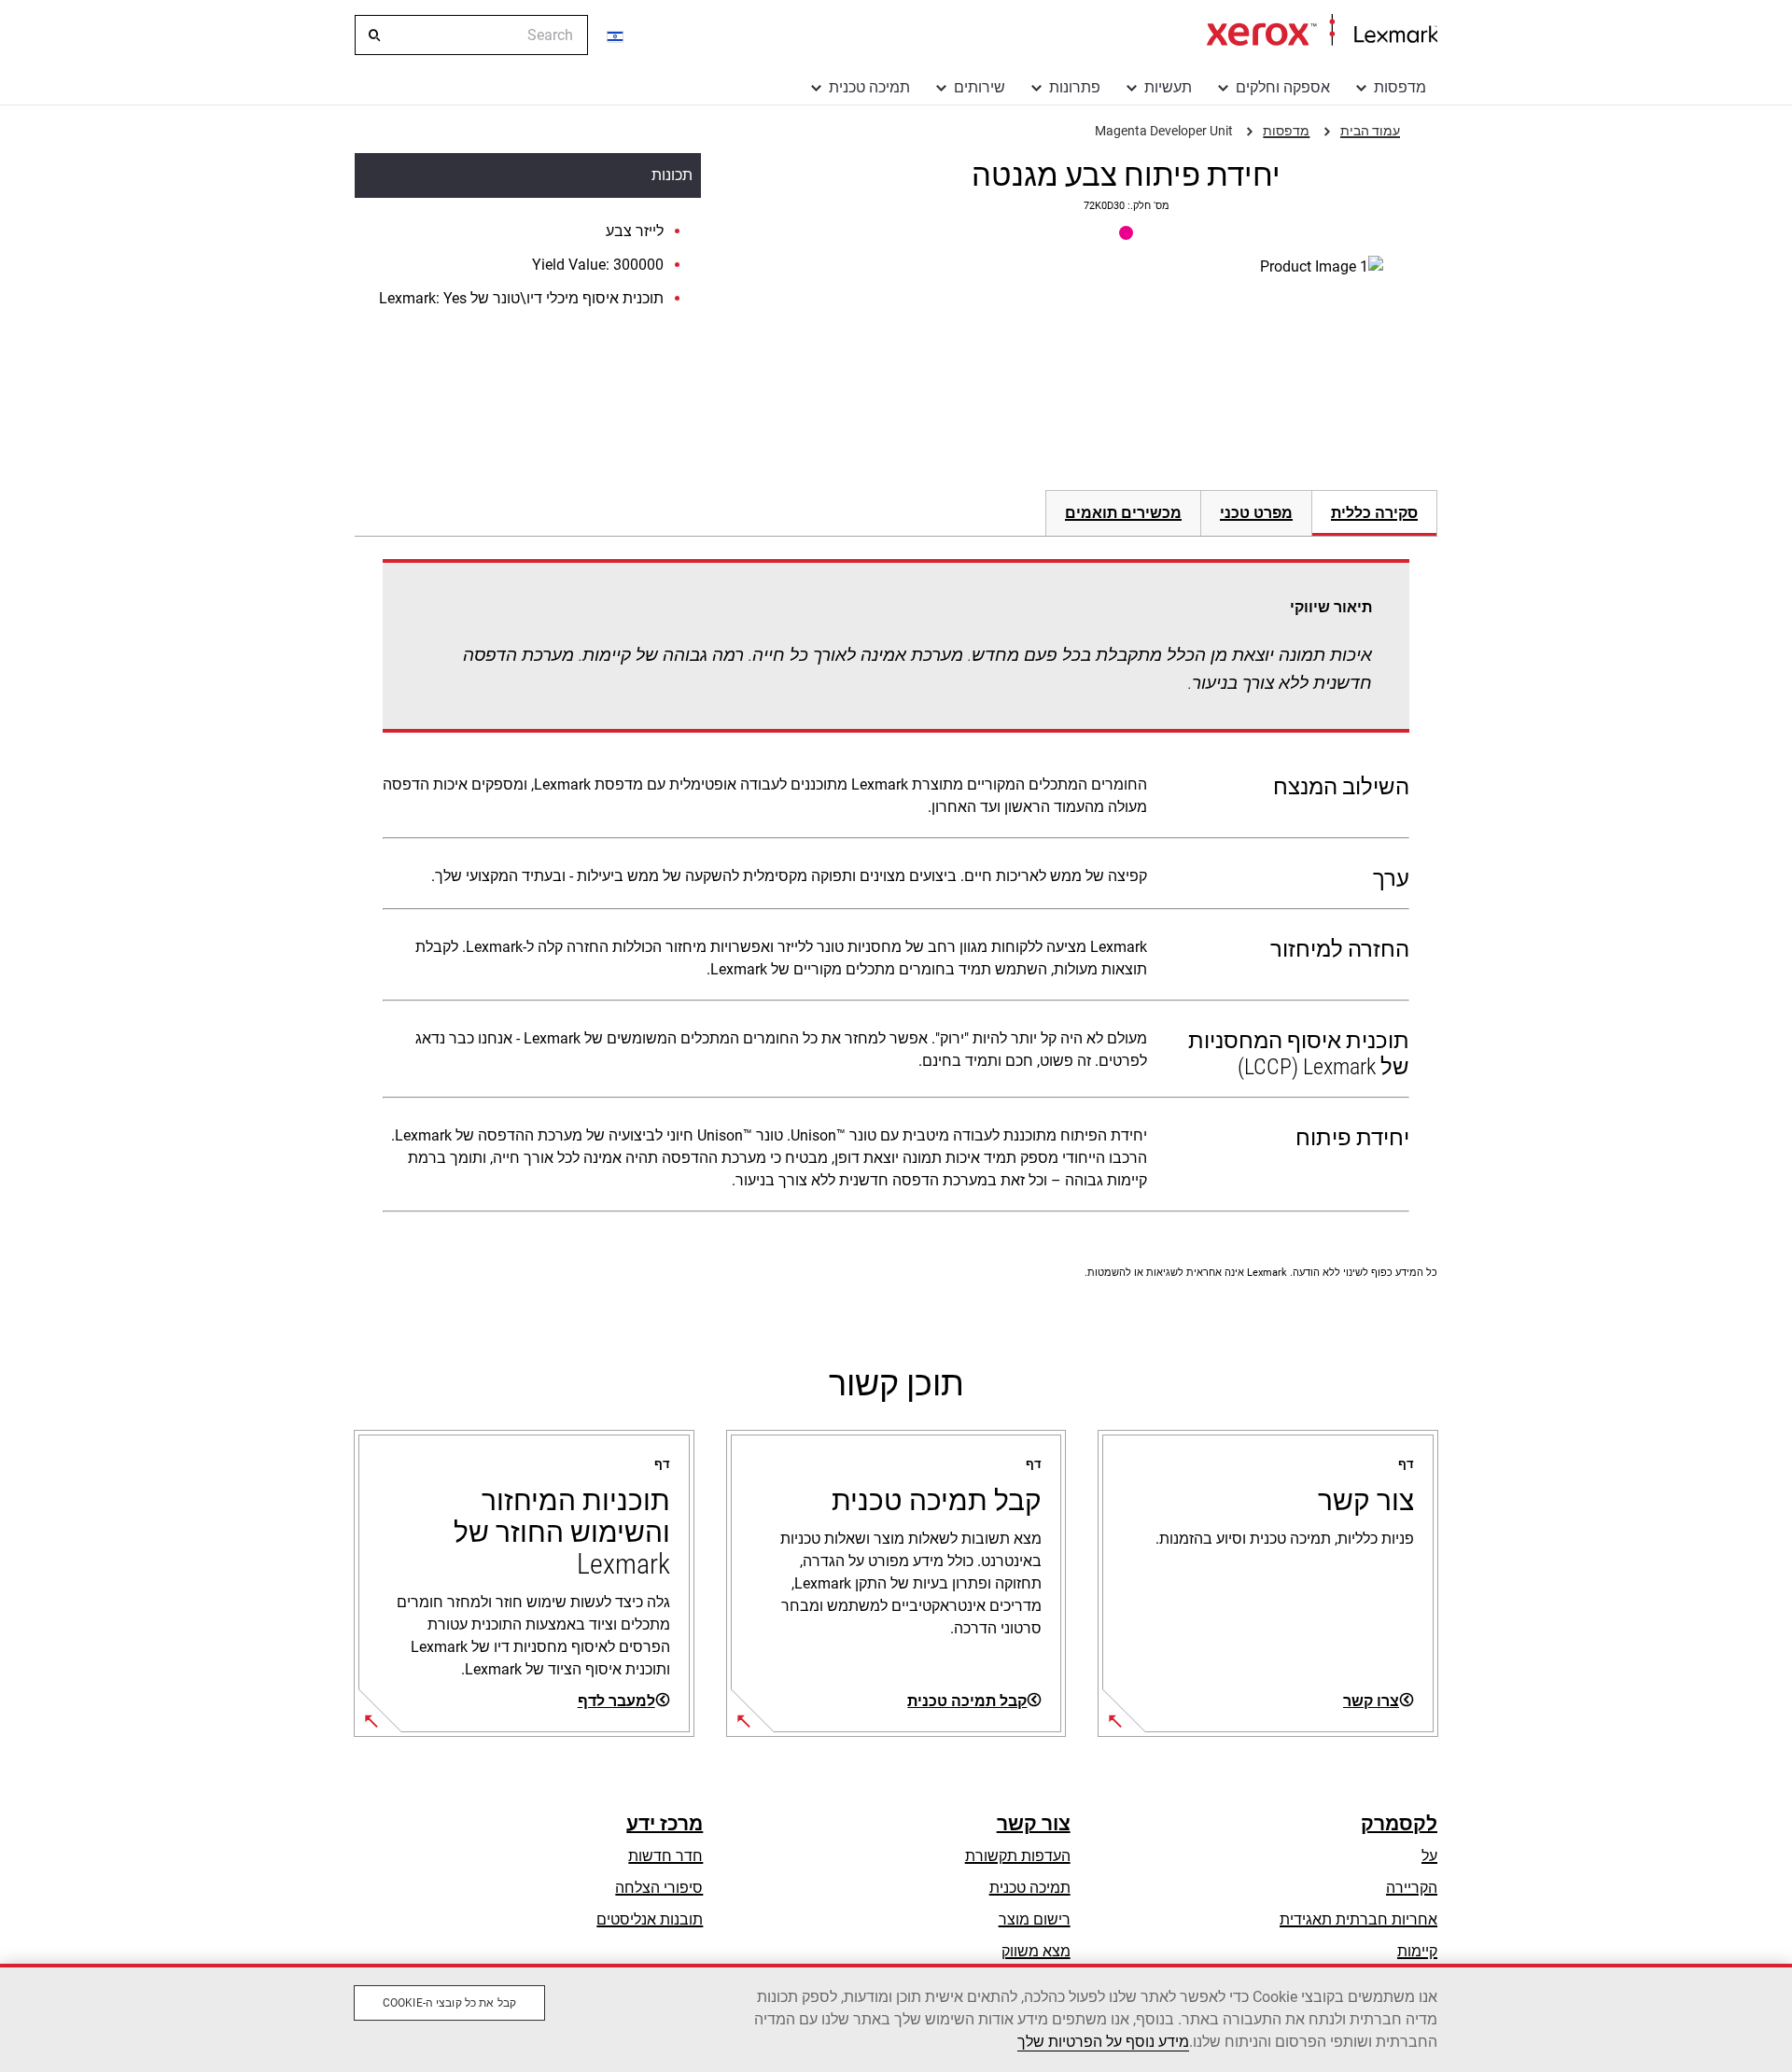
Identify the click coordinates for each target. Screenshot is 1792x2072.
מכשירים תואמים (1123, 513)
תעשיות (1168, 87)
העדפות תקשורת (1018, 1856)
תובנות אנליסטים (650, 1919)
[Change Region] (616, 35)
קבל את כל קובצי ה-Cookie (449, 2003)
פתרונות (1075, 87)
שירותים (980, 87)
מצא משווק (1036, 1951)
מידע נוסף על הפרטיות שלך (1103, 2042)
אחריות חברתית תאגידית (1358, 1919)
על (1429, 1856)
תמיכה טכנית (869, 87)
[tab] (1375, 513)
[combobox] (471, 35)
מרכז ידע (665, 1824)
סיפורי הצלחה (659, 1888)
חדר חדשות (665, 1856)
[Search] (373, 35)
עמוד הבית (1322, 31)
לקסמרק (1399, 1824)
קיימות (1417, 1951)
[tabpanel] (896, 889)
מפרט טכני (1256, 513)
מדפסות (1400, 87)
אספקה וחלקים (1283, 87)
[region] (896, 2018)
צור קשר (1034, 1824)
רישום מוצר (1035, 1919)
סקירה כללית (1374, 513)
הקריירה (1412, 1888)
